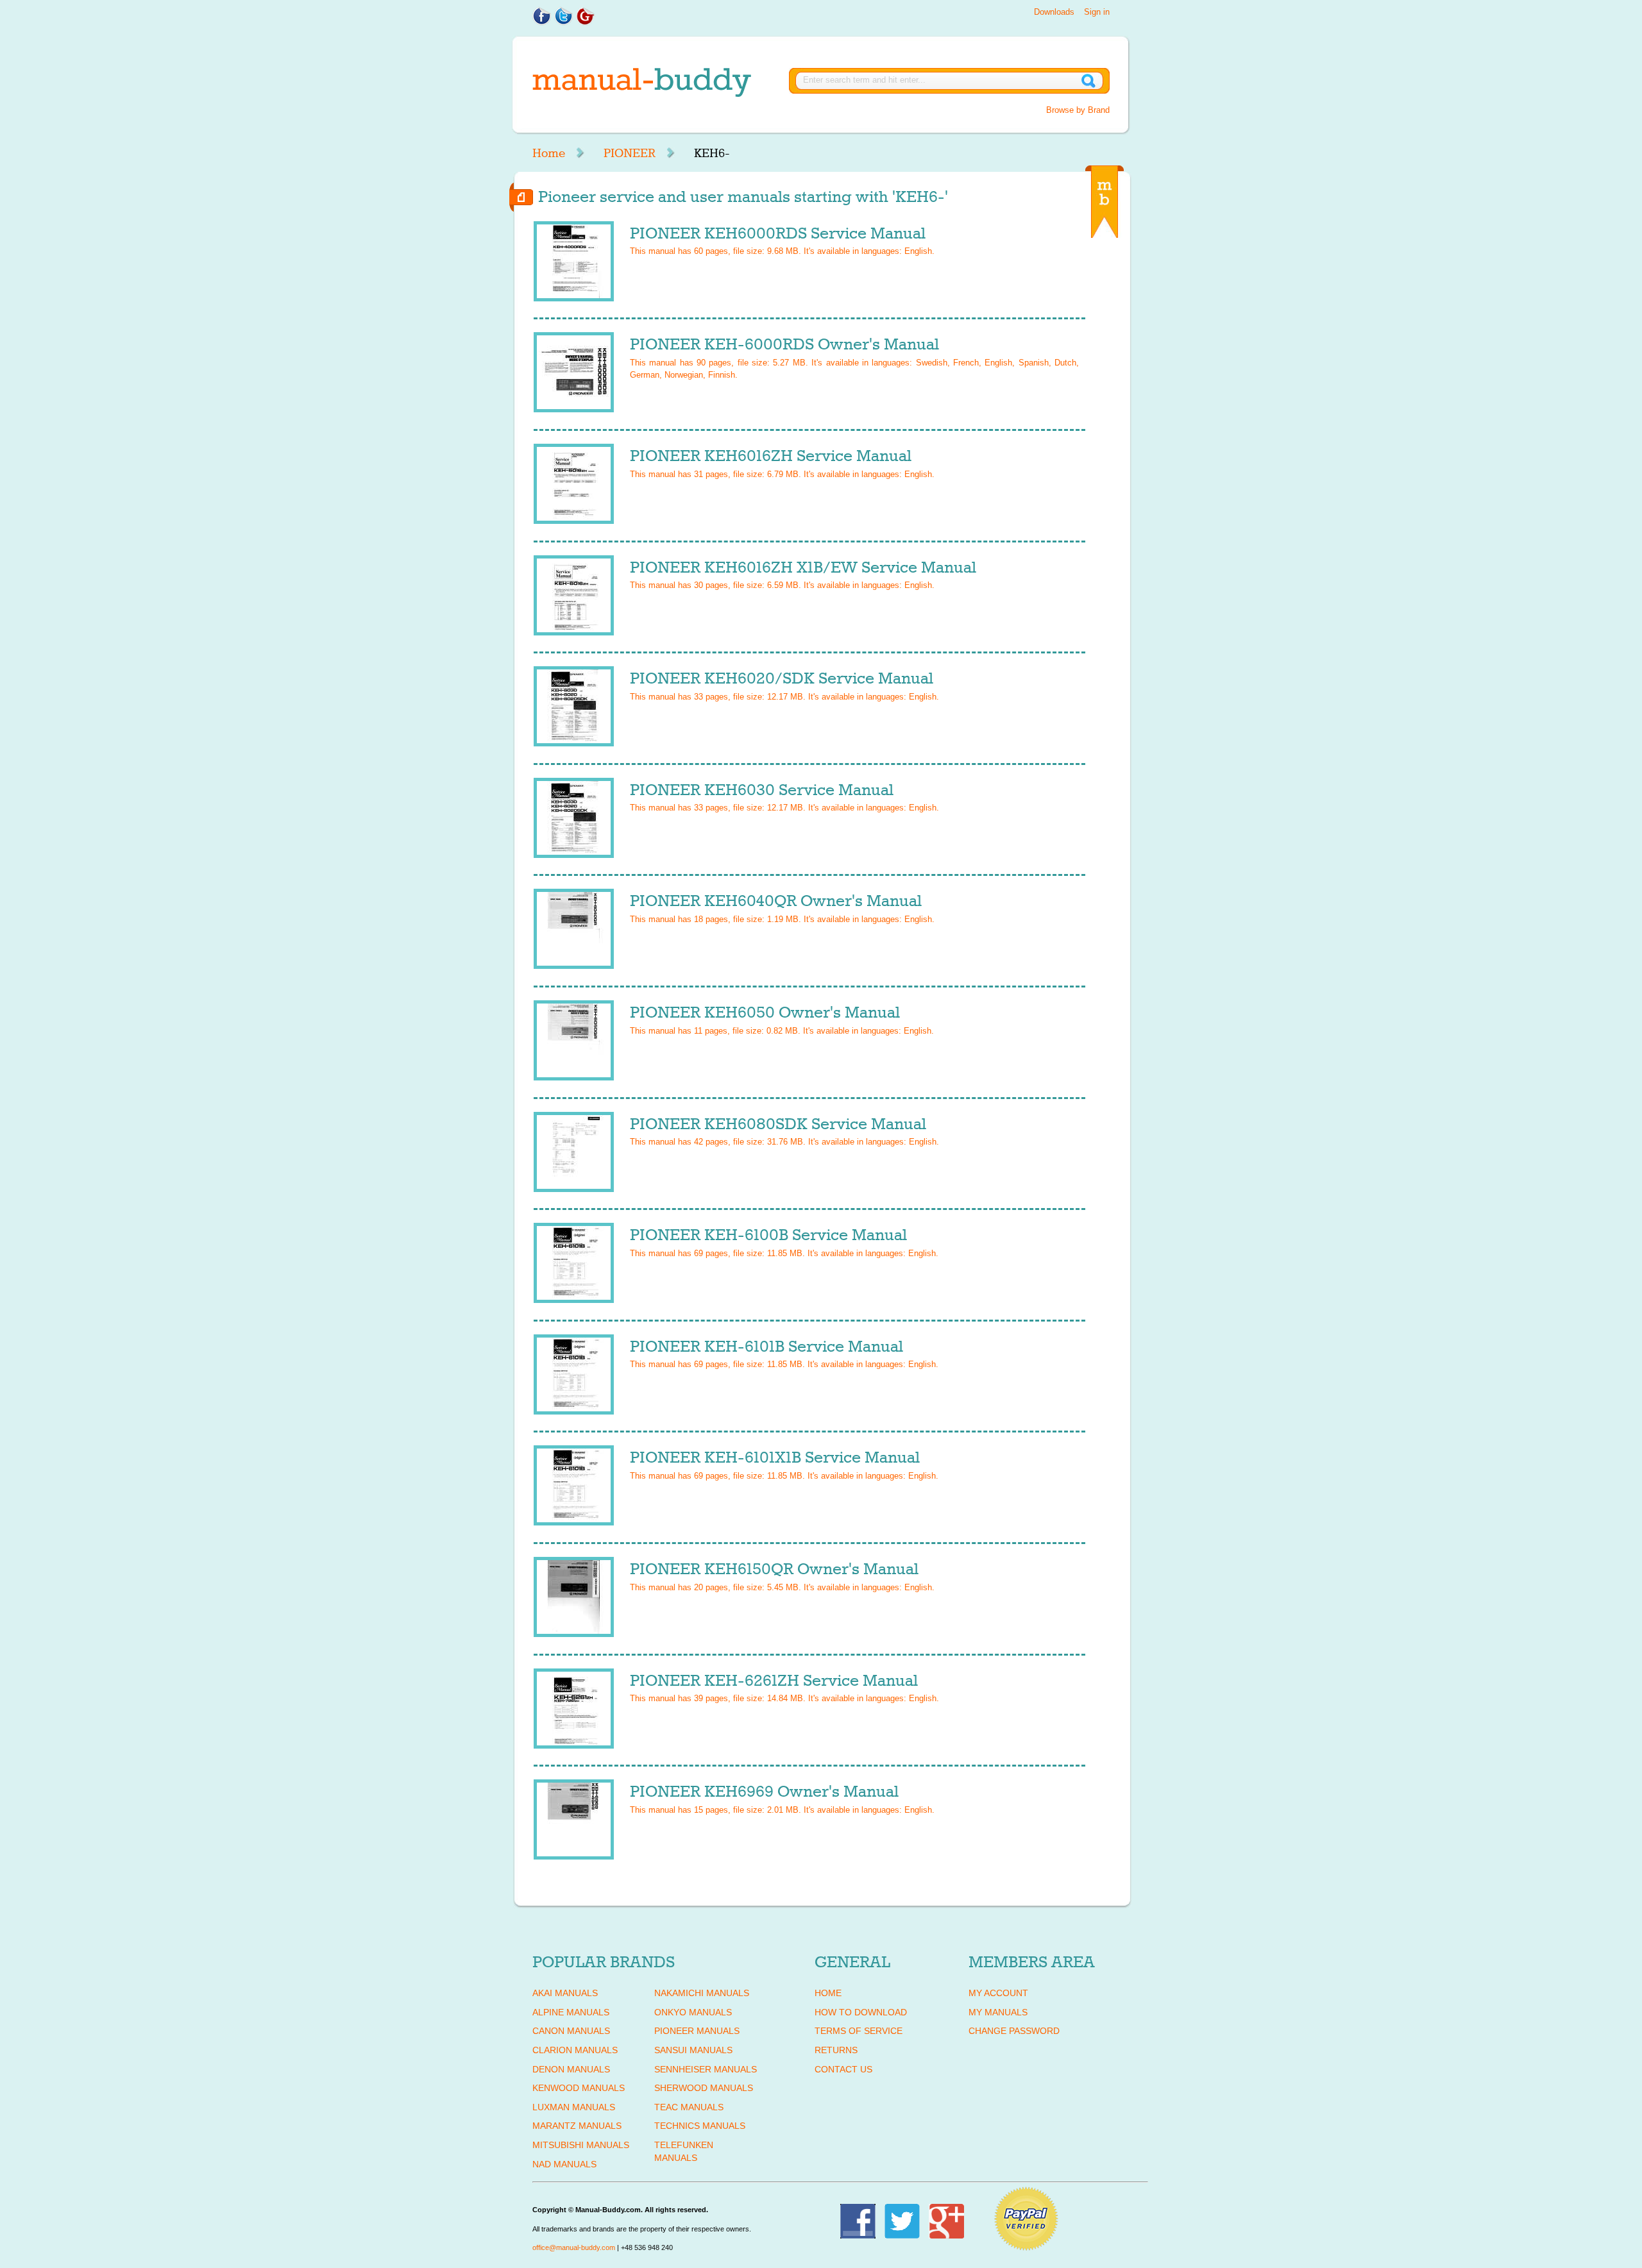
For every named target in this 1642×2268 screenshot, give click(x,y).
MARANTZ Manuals (577, 2126)
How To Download (861, 2012)
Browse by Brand (1078, 110)
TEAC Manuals (689, 2107)
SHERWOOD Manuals (704, 2088)
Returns (836, 2050)
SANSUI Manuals (693, 2050)
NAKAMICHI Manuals (702, 1993)
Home (549, 153)
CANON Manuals (571, 2031)
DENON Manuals (571, 2069)
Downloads (1054, 12)
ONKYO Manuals (693, 2012)
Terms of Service (859, 2031)
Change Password (1014, 2031)
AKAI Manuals (565, 1993)
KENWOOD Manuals (579, 2088)
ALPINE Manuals (571, 2012)
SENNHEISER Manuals (706, 2069)
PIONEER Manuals (697, 2031)
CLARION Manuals (575, 2050)
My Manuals (998, 2012)
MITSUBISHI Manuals (581, 2145)
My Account (998, 1993)
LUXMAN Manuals (574, 2107)
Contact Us (843, 2069)
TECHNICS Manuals (700, 2126)
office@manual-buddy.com (574, 2247)
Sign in (1097, 12)
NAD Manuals (564, 2164)
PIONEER (630, 153)
